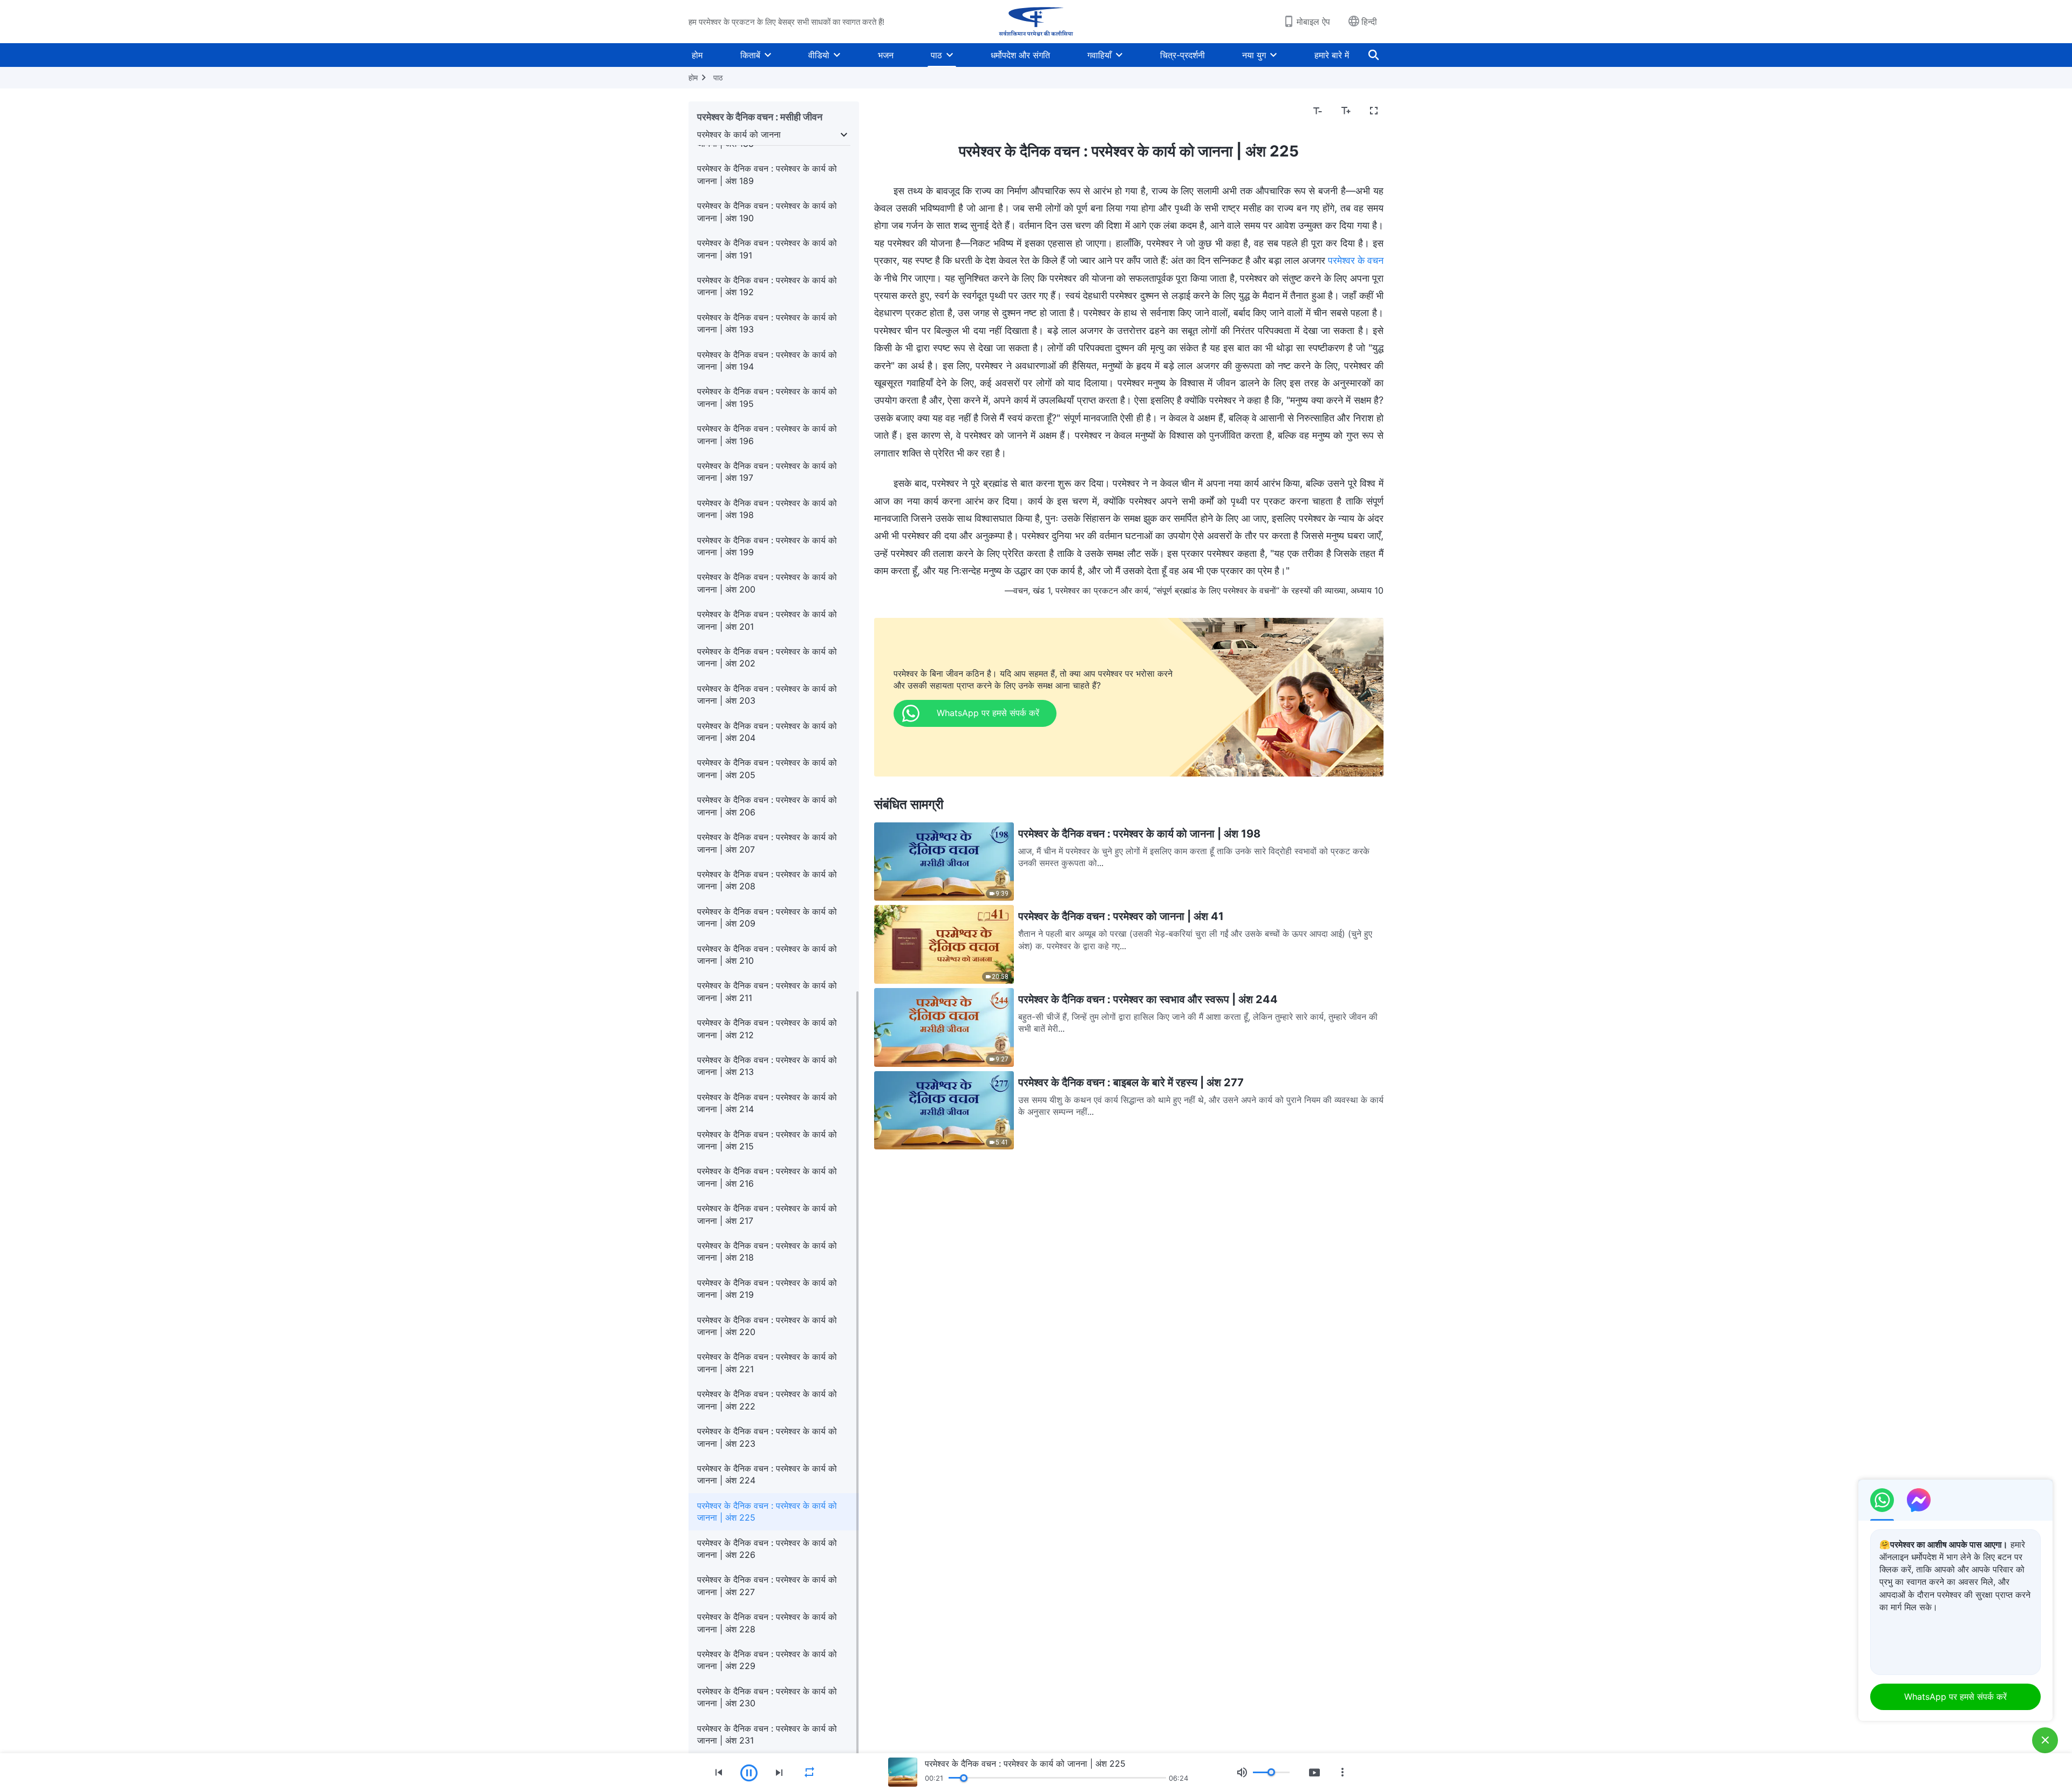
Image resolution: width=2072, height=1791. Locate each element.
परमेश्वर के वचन (1356, 260)
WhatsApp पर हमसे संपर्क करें (1955, 1697)
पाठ (936, 55)
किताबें (750, 55)
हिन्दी (1369, 22)
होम (697, 55)
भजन (886, 55)
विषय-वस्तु (897, 111)
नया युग (1254, 55)
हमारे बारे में (1332, 55)
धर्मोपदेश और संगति (1020, 55)
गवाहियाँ (1099, 55)
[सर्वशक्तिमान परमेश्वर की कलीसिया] (1036, 22)
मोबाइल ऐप (1313, 22)
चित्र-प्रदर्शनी (1182, 55)
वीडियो (819, 55)
